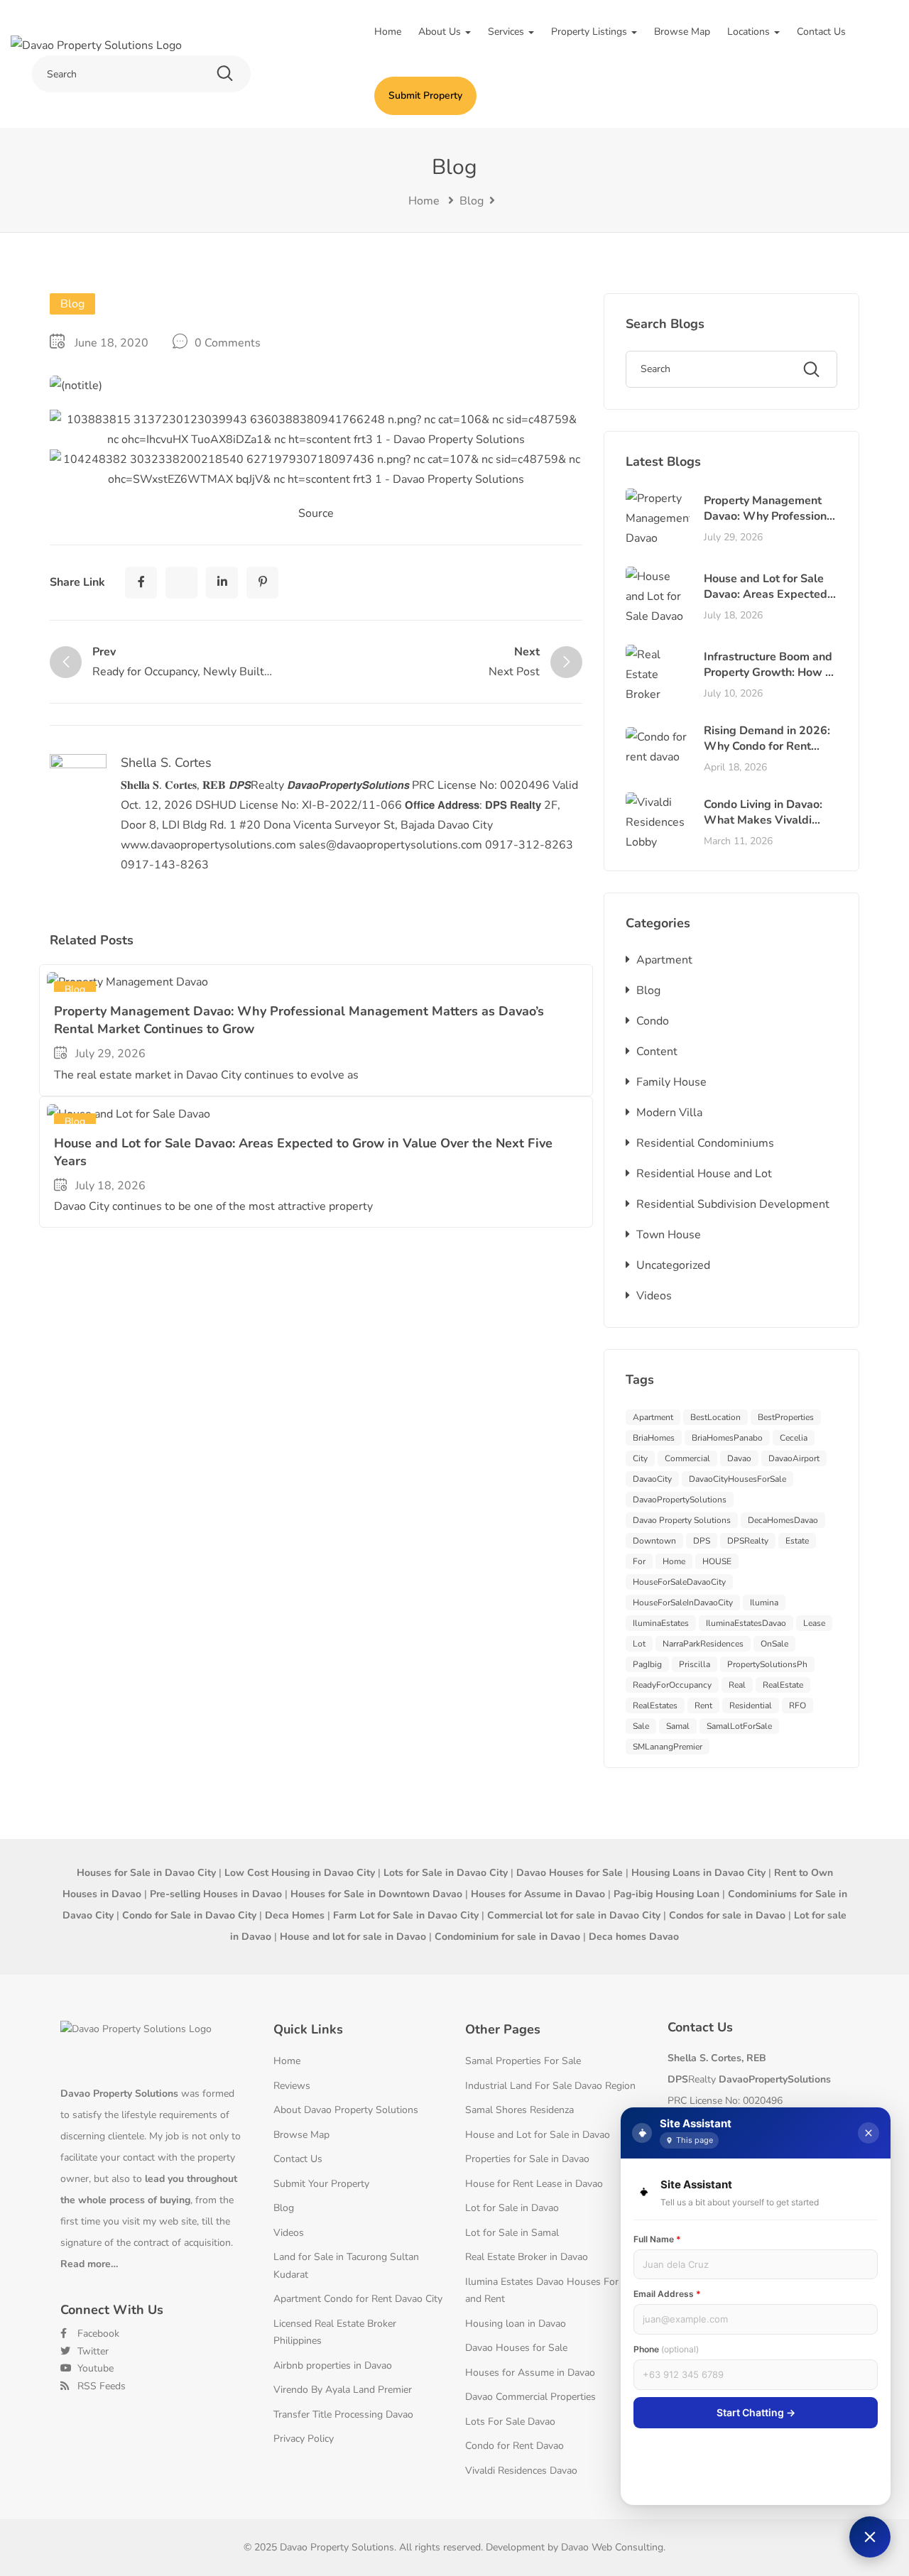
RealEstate (783, 1685)
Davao (739, 1458)
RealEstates (655, 1705)
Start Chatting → (756, 2412)
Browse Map (682, 32)
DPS (702, 1541)
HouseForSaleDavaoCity (679, 1582)
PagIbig (647, 1664)
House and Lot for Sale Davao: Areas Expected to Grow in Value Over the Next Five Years (766, 602)
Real (737, 1685)
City (640, 1458)
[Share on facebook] (141, 583)
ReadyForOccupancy (672, 1685)
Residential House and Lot (704, 1174)
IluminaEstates (661, 1623)
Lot (639, 1644)
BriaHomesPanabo (727, 1438)
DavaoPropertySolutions (680, 1500)
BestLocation (715, 1417)
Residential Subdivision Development (733, 1204)
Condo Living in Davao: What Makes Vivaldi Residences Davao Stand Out (769, 828)
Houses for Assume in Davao (530, 2373)
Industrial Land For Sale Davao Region (550, 2086)
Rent (703, 1705)
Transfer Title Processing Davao (343, 2414)
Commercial (687, 1458)
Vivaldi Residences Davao (521, 2471)
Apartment (664, 960)
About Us (441, 32)
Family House (671, 1082)
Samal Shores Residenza (519, 2110)
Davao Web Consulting (612, 2547)
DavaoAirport (794, 1458)
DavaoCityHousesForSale (737, 1479)
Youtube (94, 2368)
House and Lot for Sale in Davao (538, 2135)
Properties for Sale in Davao (527, 2159)
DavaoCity (652, 1479)
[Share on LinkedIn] (222, 583)
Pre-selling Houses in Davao (216, 1894)
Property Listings (590, 32)
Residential (751, 1705)
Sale (641, 1726)
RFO (798, 1705)
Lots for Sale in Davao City (446, 1873)
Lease (814, 1623)
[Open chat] (870, 2537)
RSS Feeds (100, 2386)
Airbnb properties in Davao (333, 2365)
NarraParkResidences (703, 1644)
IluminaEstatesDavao (746, 1623)
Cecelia (794, 1438)
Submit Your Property (321, 2184)
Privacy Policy (304, 2439)
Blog (472, 201)
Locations (750, 32)
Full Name (657, 2239)
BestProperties (786, 1417)
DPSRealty (748, 1541)
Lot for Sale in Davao (512, 2208)
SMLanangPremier (668, 1747)
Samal (678, 1726)
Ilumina (764, 1603)
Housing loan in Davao (516, 2324)
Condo (653, 1021)
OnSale (774, 1644)
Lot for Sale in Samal (512, 2233)
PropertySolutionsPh (767, 1664)
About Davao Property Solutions (346, 2110)
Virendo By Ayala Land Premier (343, 2390)
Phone (666, 2349)
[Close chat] (869, 2133)
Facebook (97, 2334)
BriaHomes (654, 1438)
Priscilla (695, 1664)
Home (388, 32)
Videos (654, 1296)
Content (657, 1052)
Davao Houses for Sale (516, 2348)
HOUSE (717, 1561)
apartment (653, 1417)
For (639, 1561)
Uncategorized (673, 1265)
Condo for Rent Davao (515, 2446)
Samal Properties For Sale (523, 2061)
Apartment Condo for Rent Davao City (358, 2299)
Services (507, 32)
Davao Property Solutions (682, 1520)
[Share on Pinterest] (262, 583)
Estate (797, 1541)
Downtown (654, 1541)
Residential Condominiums (705, 1143)
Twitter (92, 2351)
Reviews (292, 2086)
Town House (669, 1235)
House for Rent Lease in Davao (534, 2184)
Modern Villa (669, 1113)
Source (316, 513)
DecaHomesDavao (783, 1520)
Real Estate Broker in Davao (527, 2257)
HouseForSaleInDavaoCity (683, 1603)
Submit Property (425, 95)
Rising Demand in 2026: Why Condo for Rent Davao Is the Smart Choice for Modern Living (769, 754)
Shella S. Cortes (166, 763)
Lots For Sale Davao (510, 2422)
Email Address (667, 2294)
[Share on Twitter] (181, 583)
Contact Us (821, 32)
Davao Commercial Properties (530, 2397)
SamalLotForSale (739, 1726)
